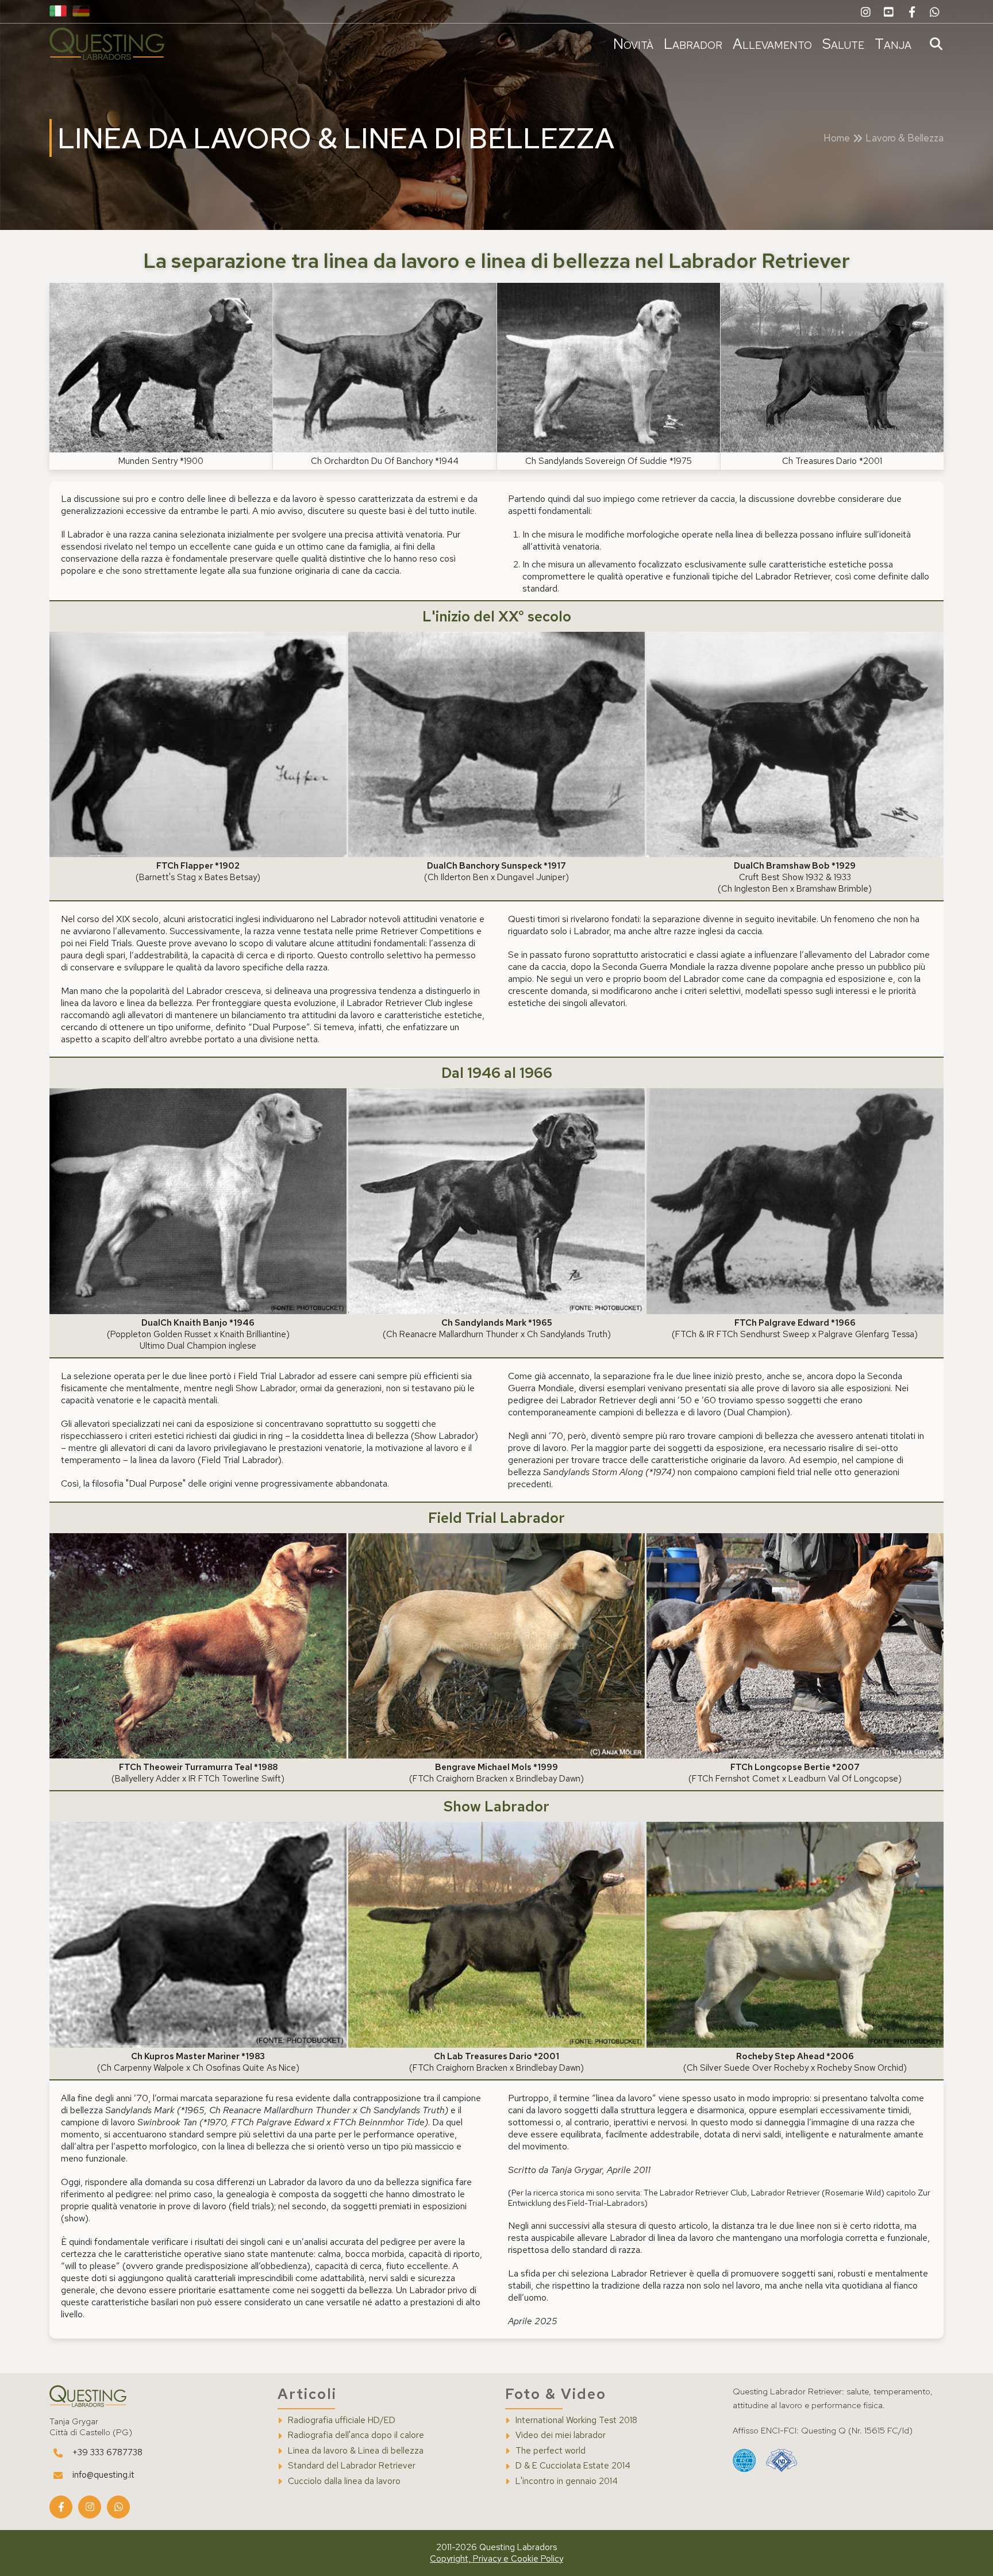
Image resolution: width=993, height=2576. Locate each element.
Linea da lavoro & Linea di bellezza (356, 2451)
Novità (633, 44)
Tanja (893, 44)
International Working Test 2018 (576, 2420)
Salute (843, 44)
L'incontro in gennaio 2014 (567, 2481)
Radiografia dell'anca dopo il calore (356, 2435)
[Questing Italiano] (58, 12)
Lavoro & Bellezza (905, 138)
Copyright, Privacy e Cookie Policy (496, 2559)
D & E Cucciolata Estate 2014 (573, 2466)
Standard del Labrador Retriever (352, 2466)
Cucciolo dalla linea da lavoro (344, 2481)
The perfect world (551, 2451)
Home (837, 138)
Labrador (693, 44)
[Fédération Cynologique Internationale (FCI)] (744, 2461)
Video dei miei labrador (561, 2435)
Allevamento (772, 44)
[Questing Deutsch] (81, 12)
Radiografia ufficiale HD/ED (342, 2420)
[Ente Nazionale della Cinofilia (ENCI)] (782, 2461)
